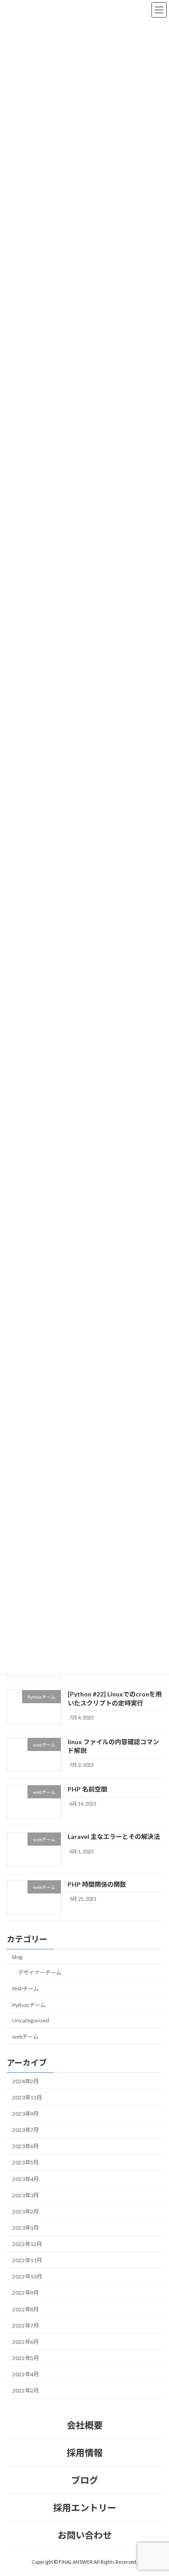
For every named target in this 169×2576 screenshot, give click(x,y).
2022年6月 (25, 2342)
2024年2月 (25, 2081)
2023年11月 (27, 2097)
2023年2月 (25, 2212)
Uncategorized (31, 2021)
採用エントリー (85, 2507)
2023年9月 (25, 2114)
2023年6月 (25, 2147)
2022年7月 (25, 2326)
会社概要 (85, 2425)
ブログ (85, 2480)
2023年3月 (25, 2195)
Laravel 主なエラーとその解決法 (114, 1837)
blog (17, 1957)
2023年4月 (25, 2179)
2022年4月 (25, 2375)
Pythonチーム (29, 2005)
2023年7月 (25, 2130)
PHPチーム (25, 1989)
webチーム (25, 2037)
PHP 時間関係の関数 (97, 1884)
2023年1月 (25, 2228)
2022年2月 (25, 2391)
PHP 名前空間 (87, 1790)
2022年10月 (27, 2277)
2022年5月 (25, 2358)
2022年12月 (27, 2244)
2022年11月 (27, 2261)
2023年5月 (25, 2163)
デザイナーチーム (40, 1973)
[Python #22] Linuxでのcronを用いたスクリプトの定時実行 (115, 1699)
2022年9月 (25, 2293)
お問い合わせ (85, 2535)
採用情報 (85, 2452)
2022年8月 (25, 2309)
